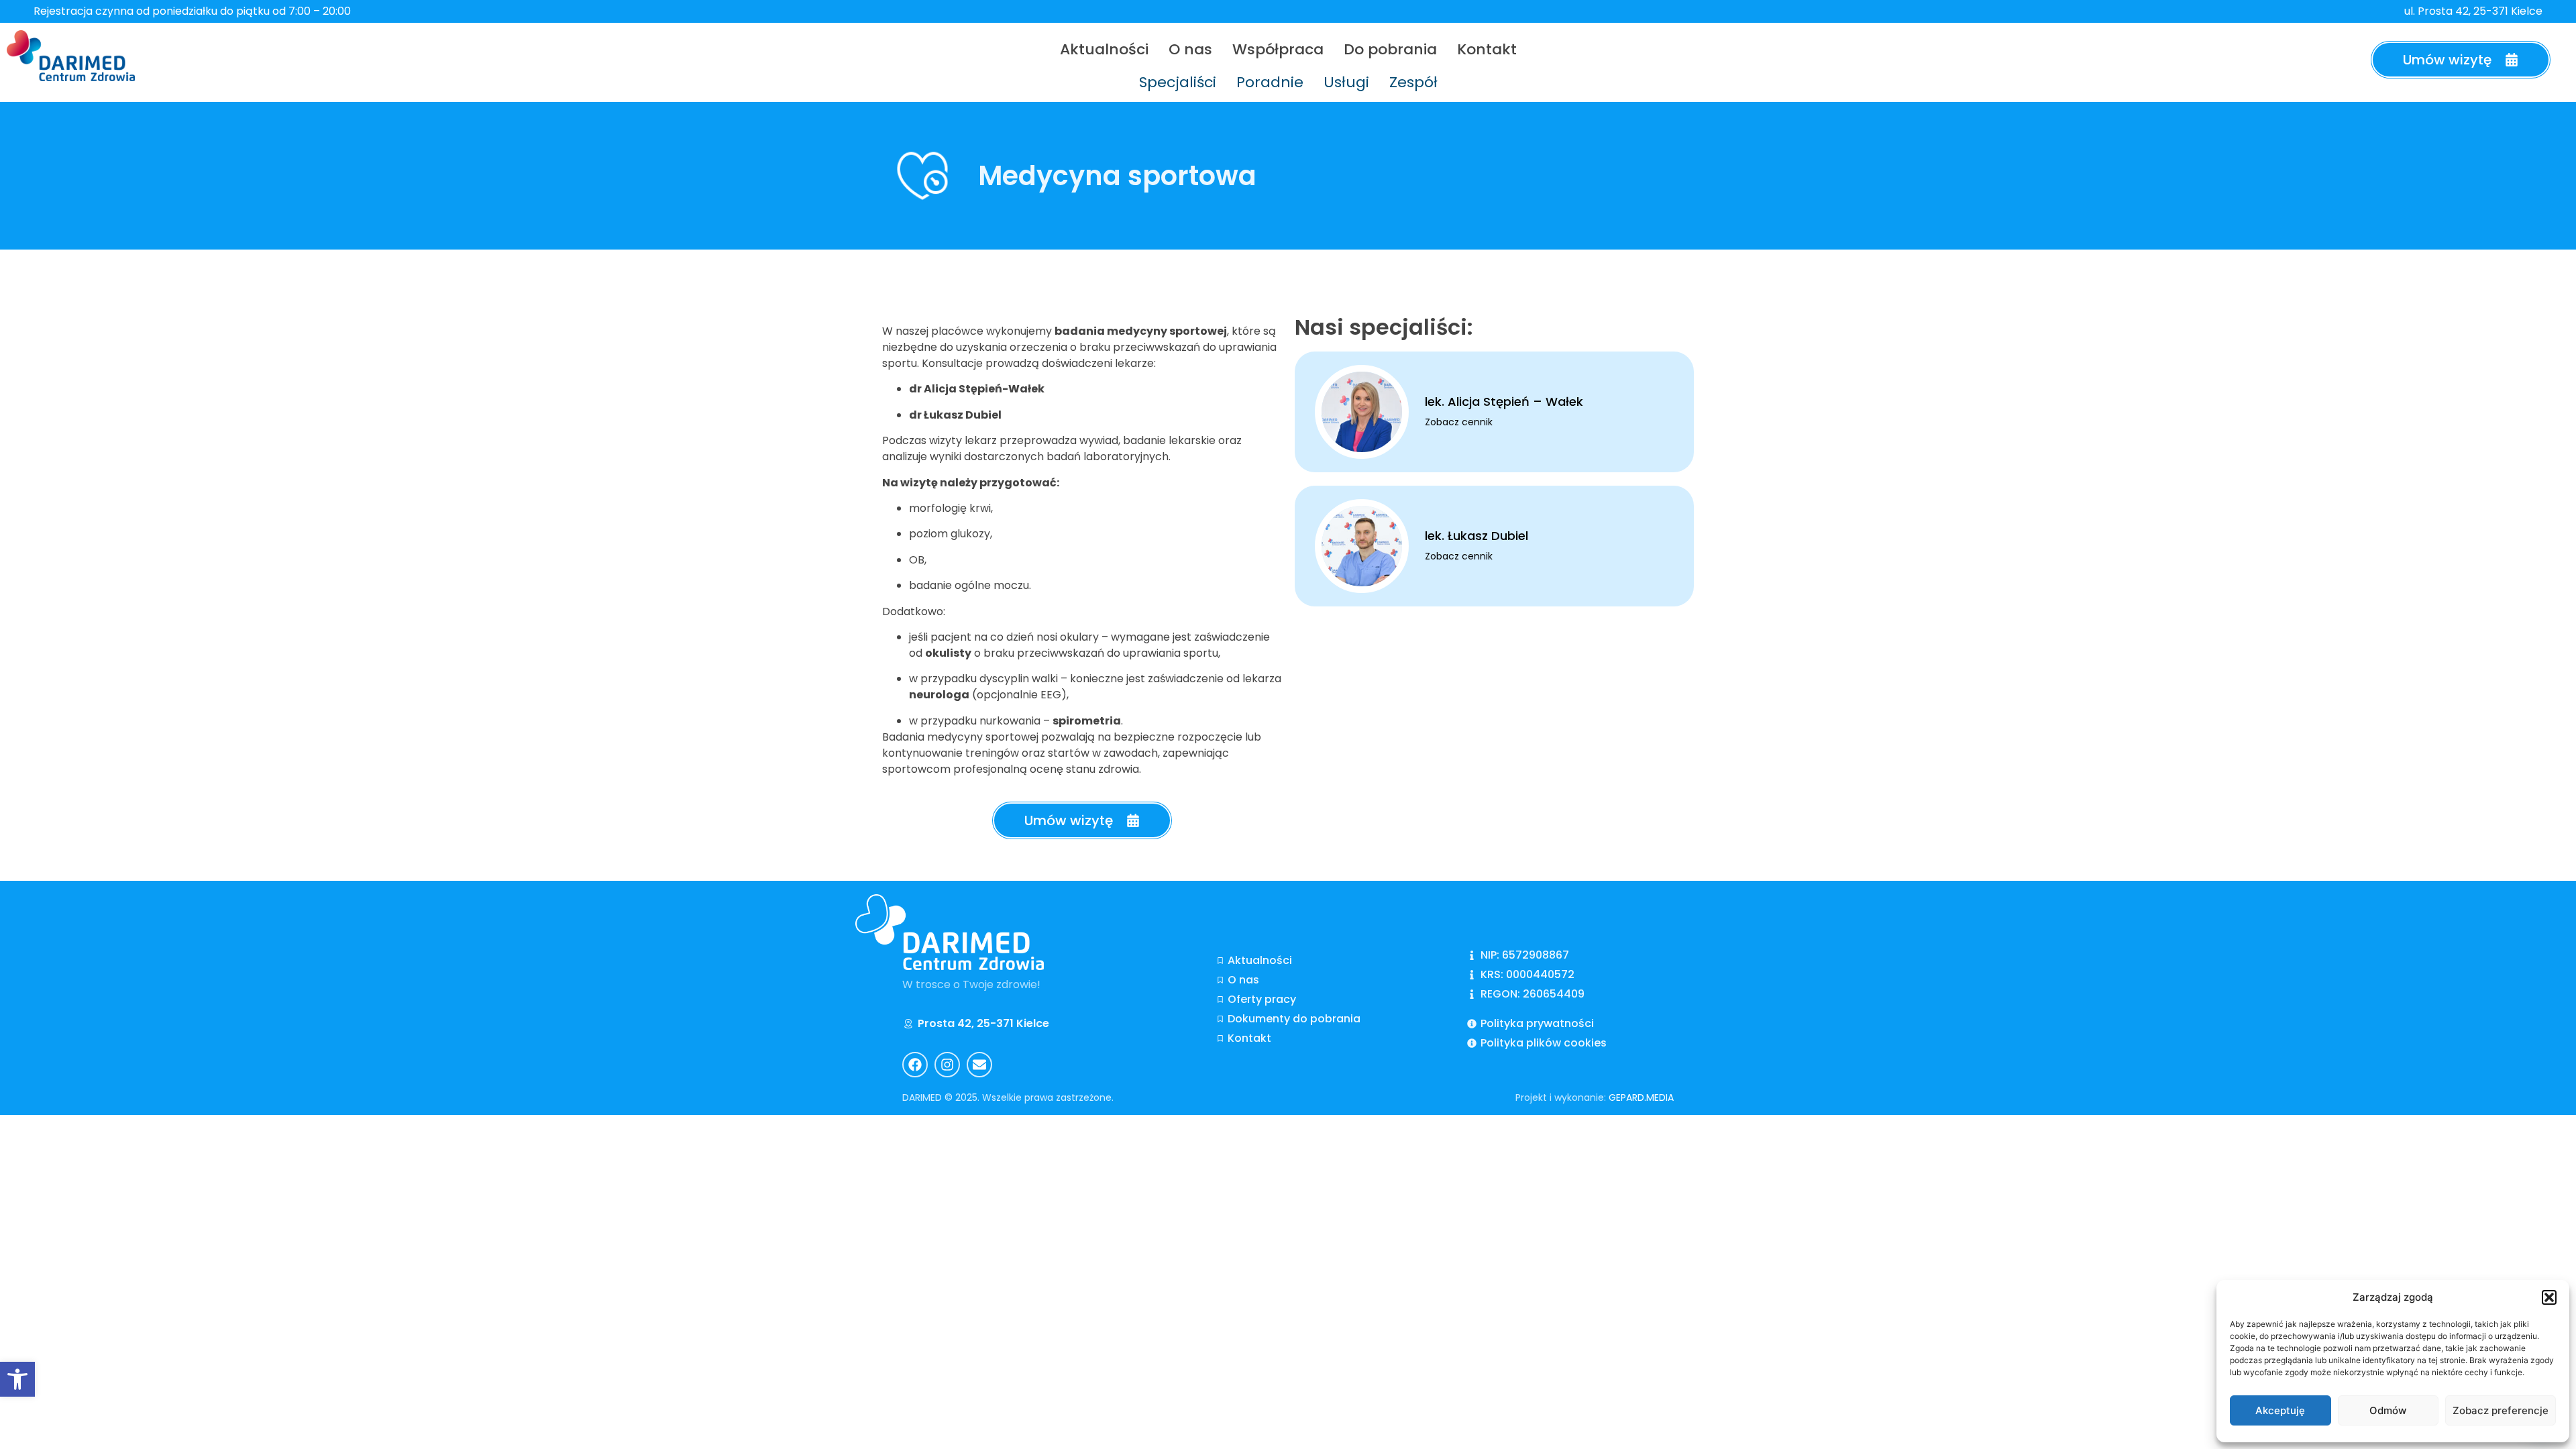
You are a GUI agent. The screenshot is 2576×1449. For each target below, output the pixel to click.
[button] (2549, 1297)
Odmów (2388, 1410)
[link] (17, 1379)
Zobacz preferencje (2501, 1410)
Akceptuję (2280, 1410)
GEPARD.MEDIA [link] (1641, 1097)
